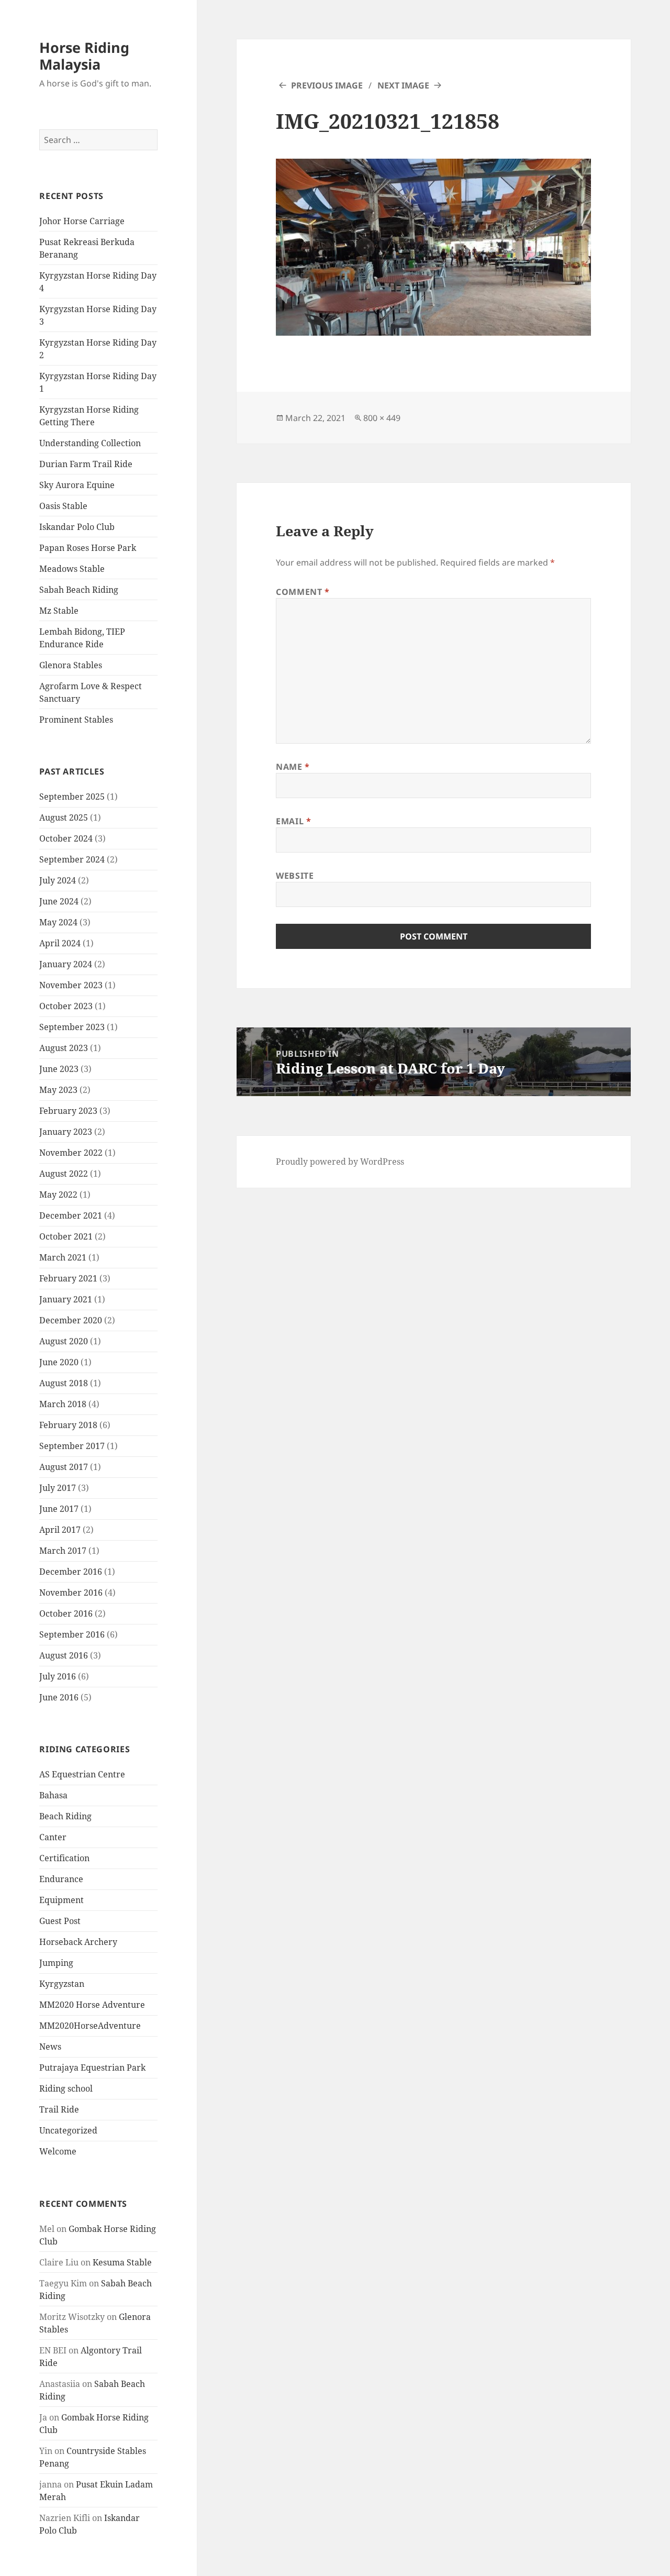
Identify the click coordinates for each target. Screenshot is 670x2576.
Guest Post (60, 1921)
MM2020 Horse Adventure (92, 2005)
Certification (64, 1858)
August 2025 (64, 817)
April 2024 (60, 943)
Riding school (66, 2088)
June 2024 (59, 901)
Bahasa (53, 1795)
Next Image (403, 85)
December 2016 (71, 1572)
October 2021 (66, 1236)
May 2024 (58, 922)
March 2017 (63, 1551)
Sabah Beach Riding (79, 590)
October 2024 (66, 838)
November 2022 (71, 1153)
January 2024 (66, 964)
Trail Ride (59, 2109)
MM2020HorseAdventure (90, 2026)
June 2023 (59, 1069)
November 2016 (71, 1593)
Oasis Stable (63, 506)
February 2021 (68, 1278)
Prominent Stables (76, 720)
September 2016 (72, 1634)
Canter (53, 1837)
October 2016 (66, 1613)
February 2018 (68, 1425)
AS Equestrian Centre (82, 1774)
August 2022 (64, 1174)
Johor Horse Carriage (82, 221)
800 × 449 (382, 418)
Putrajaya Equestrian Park (92, 2068)
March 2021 (63, 1257)
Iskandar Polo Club (77, 527)
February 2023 (68, 1111)
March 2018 (63, 1404)
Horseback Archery (78, 1942)
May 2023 (58, 1090)
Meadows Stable (72, 569)
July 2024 (58, 880)
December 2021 (71, 1215)
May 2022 (58, 1195)
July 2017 (58, 1488)
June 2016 (59, 1697)
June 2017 (59, 1509)
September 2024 (72, 859)
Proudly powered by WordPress (340, 1162)
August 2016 (64, 1655)
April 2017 (60, 1530)
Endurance (61, 1879)
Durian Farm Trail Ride (86, 464)
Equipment (62, 1900)
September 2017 (72, 1446)
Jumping (56, 1963)
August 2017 (64, 1467)
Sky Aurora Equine (77, 485)
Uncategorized (68, 2130)
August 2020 (64, 1341)
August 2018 (64, 1383)
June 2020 (59, 1362)
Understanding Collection (90, 443)
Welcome (58, 2151)
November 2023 (71, 985)
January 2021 (66, 1299)
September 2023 (72, 1027)
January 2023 (66, 1132)
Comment (303, 592)
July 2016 (58, 1676)
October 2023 (66, 1006)
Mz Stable (59, 611)
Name (293, 767)
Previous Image (327, 85)
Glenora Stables (71, 665)
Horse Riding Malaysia (84, 56)
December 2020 (71, 1320)
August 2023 (64, 1048)
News (50, 2047)
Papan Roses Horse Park (88, 548)
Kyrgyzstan (62, 1984)
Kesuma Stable (122, 2262)
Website (295, 876)
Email (293, 821)
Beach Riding (65, 1816)
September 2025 (72, 797)
